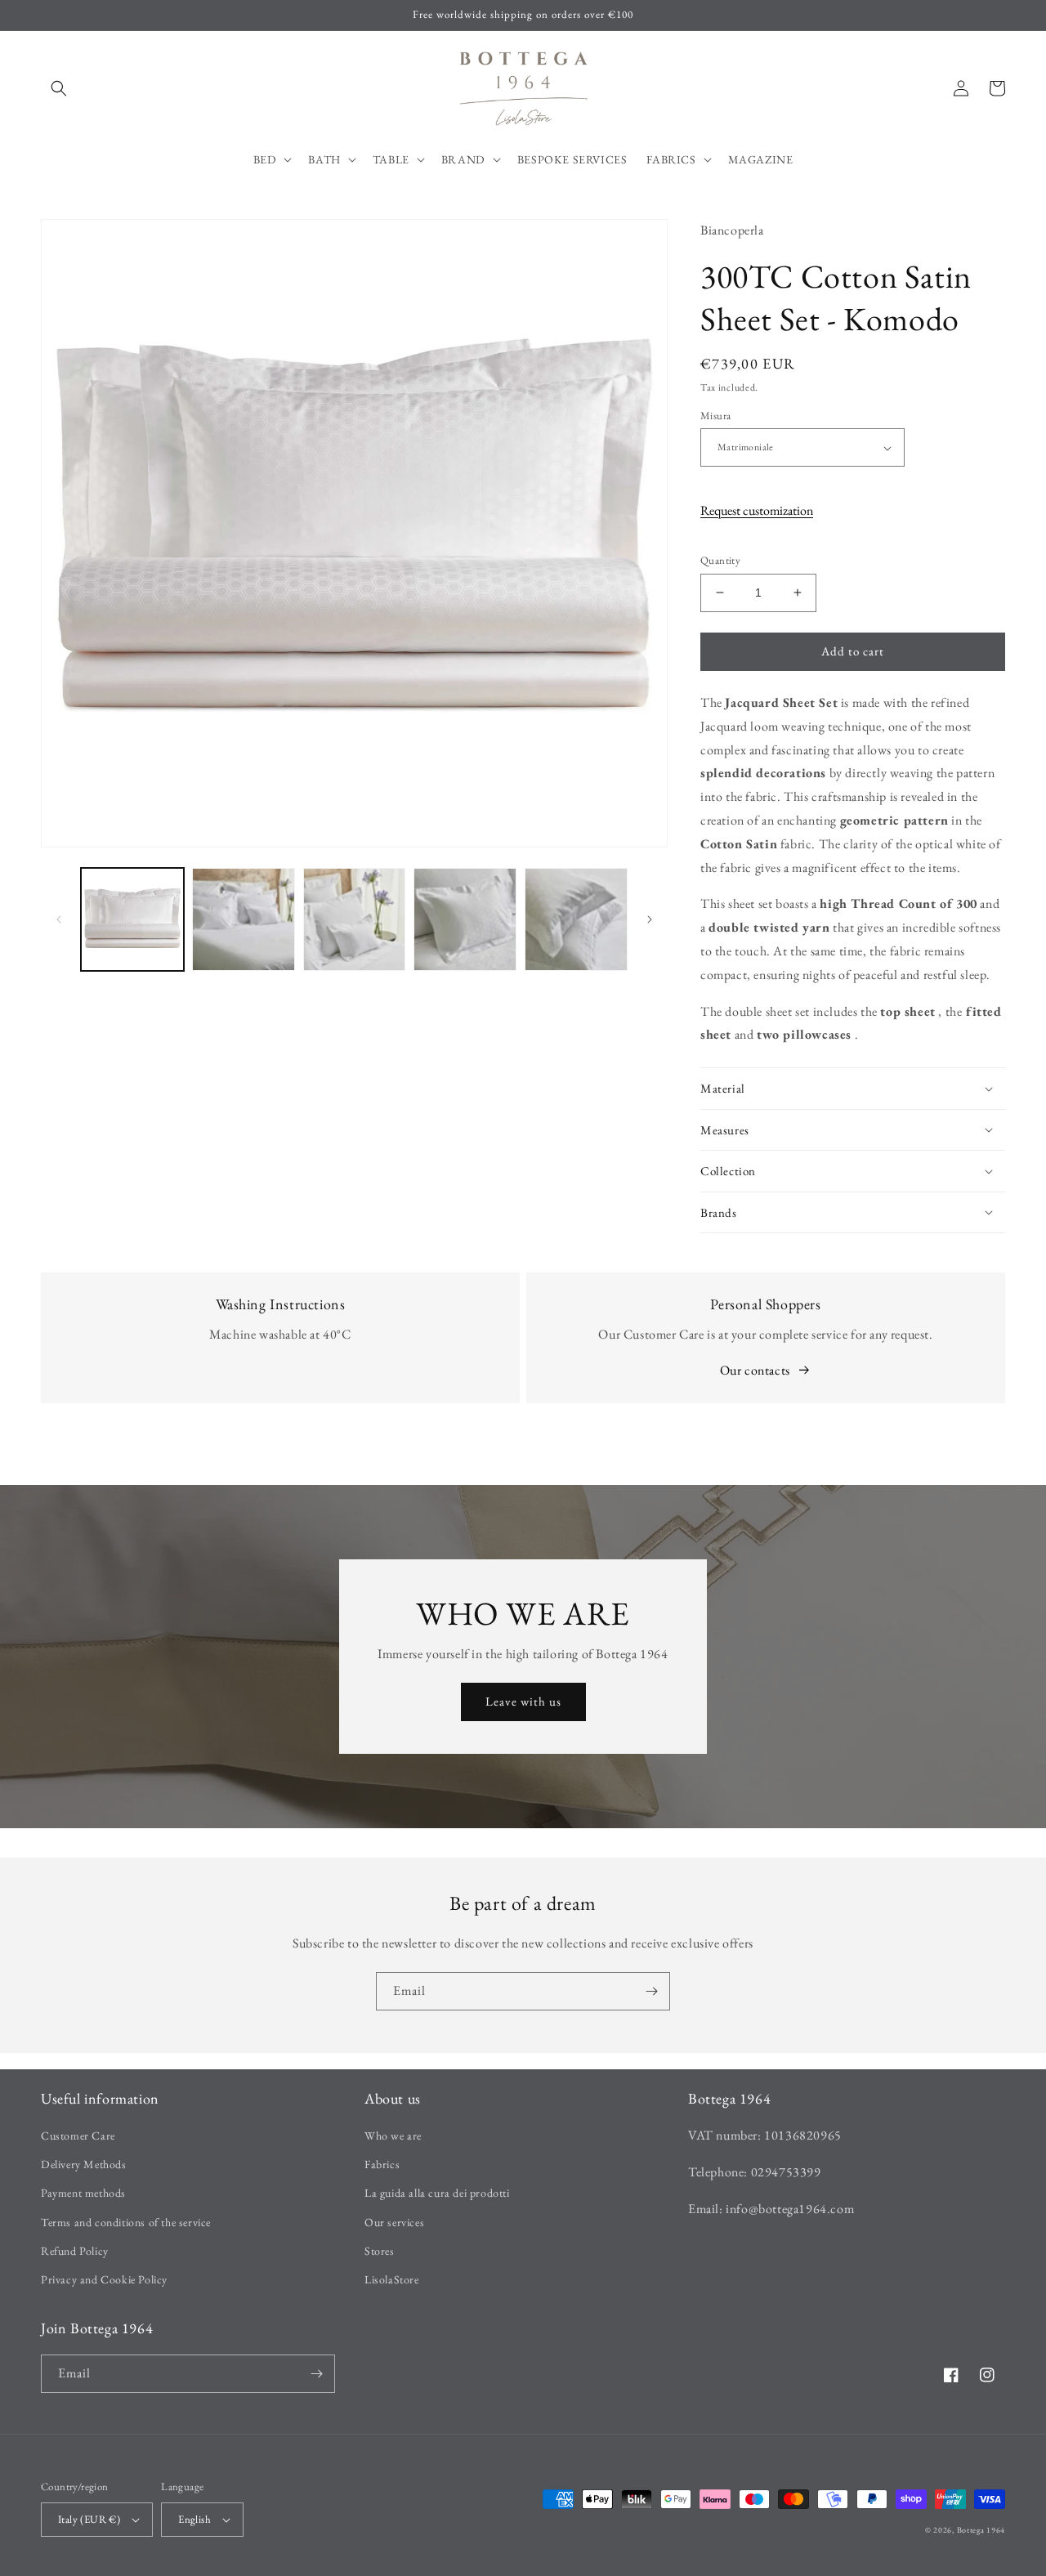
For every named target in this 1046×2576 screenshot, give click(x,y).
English (194, 2519)
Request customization (757, 510)
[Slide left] (59, 919)
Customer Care (78, 2135)
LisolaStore (392, 2279)
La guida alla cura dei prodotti (437, 2193)
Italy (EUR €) (89, 2519)
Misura (715, 416)
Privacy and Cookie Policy (104, 2279)
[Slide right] (650, 919)
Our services (394, 2222)
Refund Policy (75, 2251)
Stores (380, 2251)
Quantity (720, 560)
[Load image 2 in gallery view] (244, 919)
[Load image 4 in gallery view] (465, 919)
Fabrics (382, 2164)
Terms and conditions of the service (126, 2222)
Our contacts (755, 1370)
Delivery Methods (84, 2164)
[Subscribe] (651, 1991)
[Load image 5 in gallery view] (576, 919)
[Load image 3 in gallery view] (355, 919)
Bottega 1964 (981, 2530)
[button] (59, 88)
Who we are (393, 2135)
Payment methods (83, 2193)
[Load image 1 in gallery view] (132, 919)
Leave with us (523, 1701)
